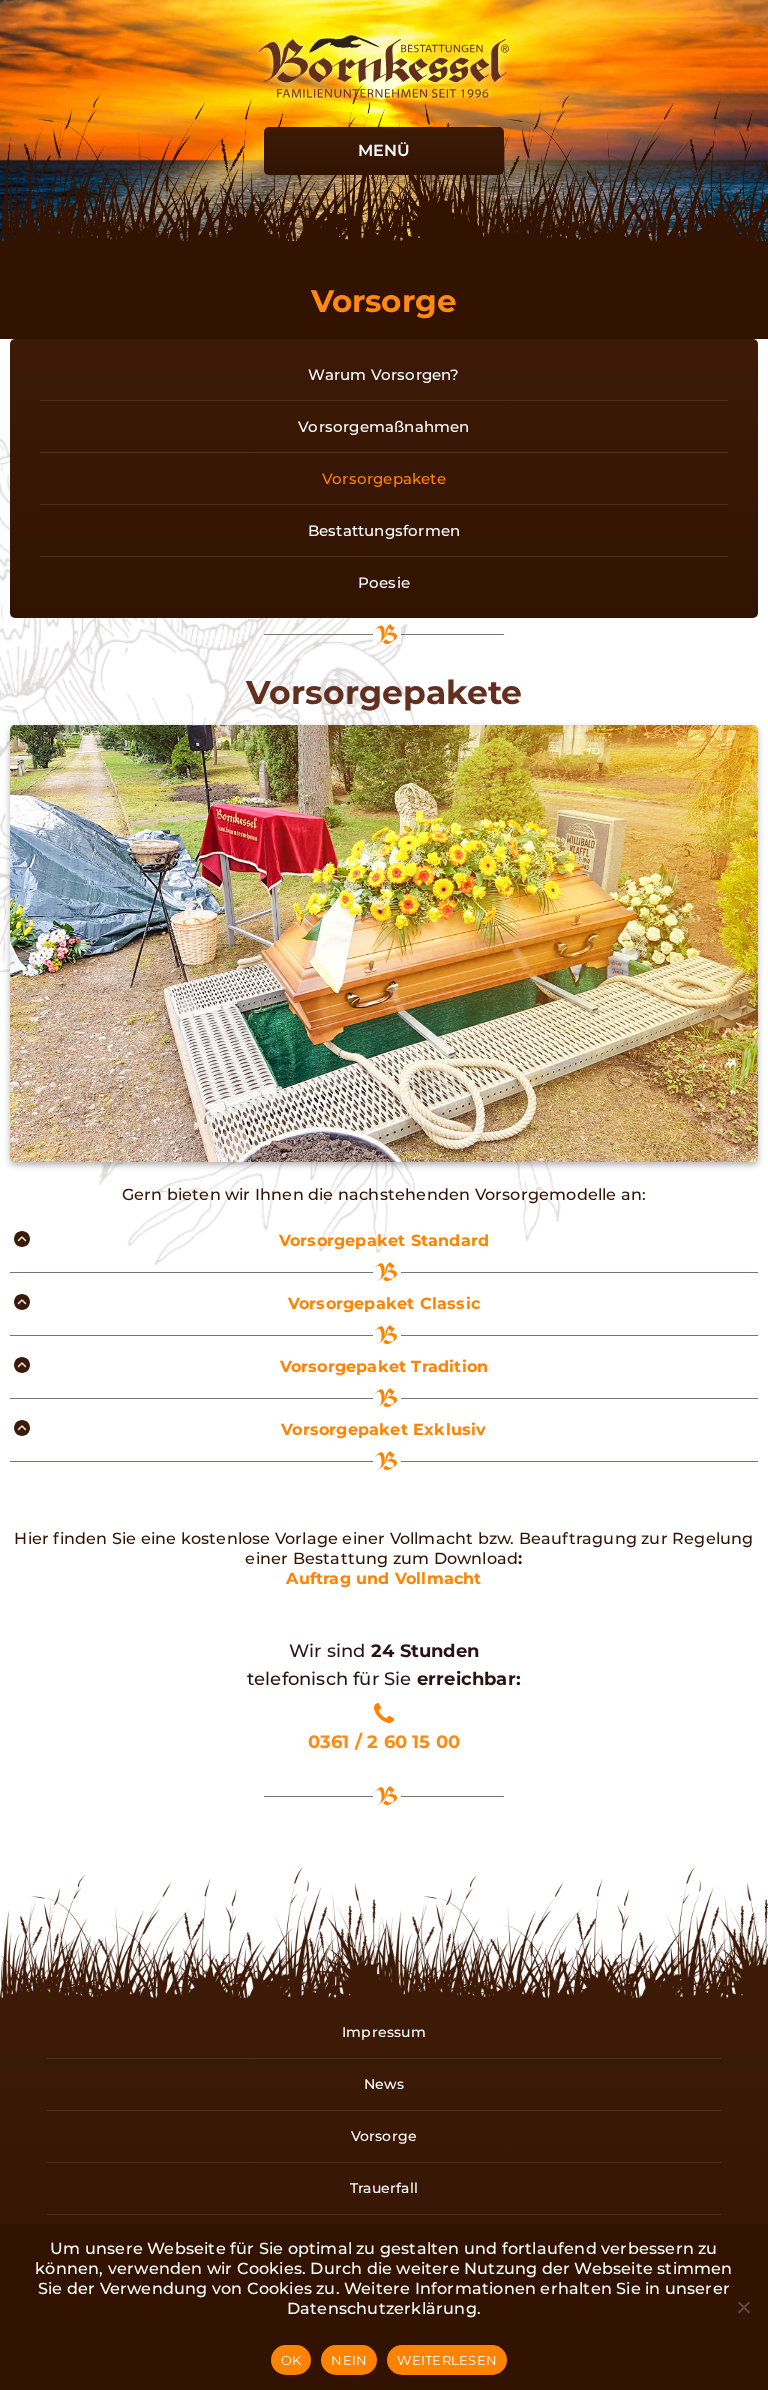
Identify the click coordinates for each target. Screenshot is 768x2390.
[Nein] (743, 2307)
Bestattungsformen (384, 530)
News (384, 2084)
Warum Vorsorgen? (383, 374)
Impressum (384, 2032)
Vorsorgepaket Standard (384, 1240)
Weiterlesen (447, 2360)
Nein (349, 2360)
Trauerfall (384, 2188)
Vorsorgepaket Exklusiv (383, 1429)
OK (291, 2360)
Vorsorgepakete (384, 478)
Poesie (384, 582)
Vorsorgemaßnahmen (383, 426)
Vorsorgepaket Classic (384, 1303)
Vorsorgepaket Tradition (384, 1366)
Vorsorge (384, 2136)
